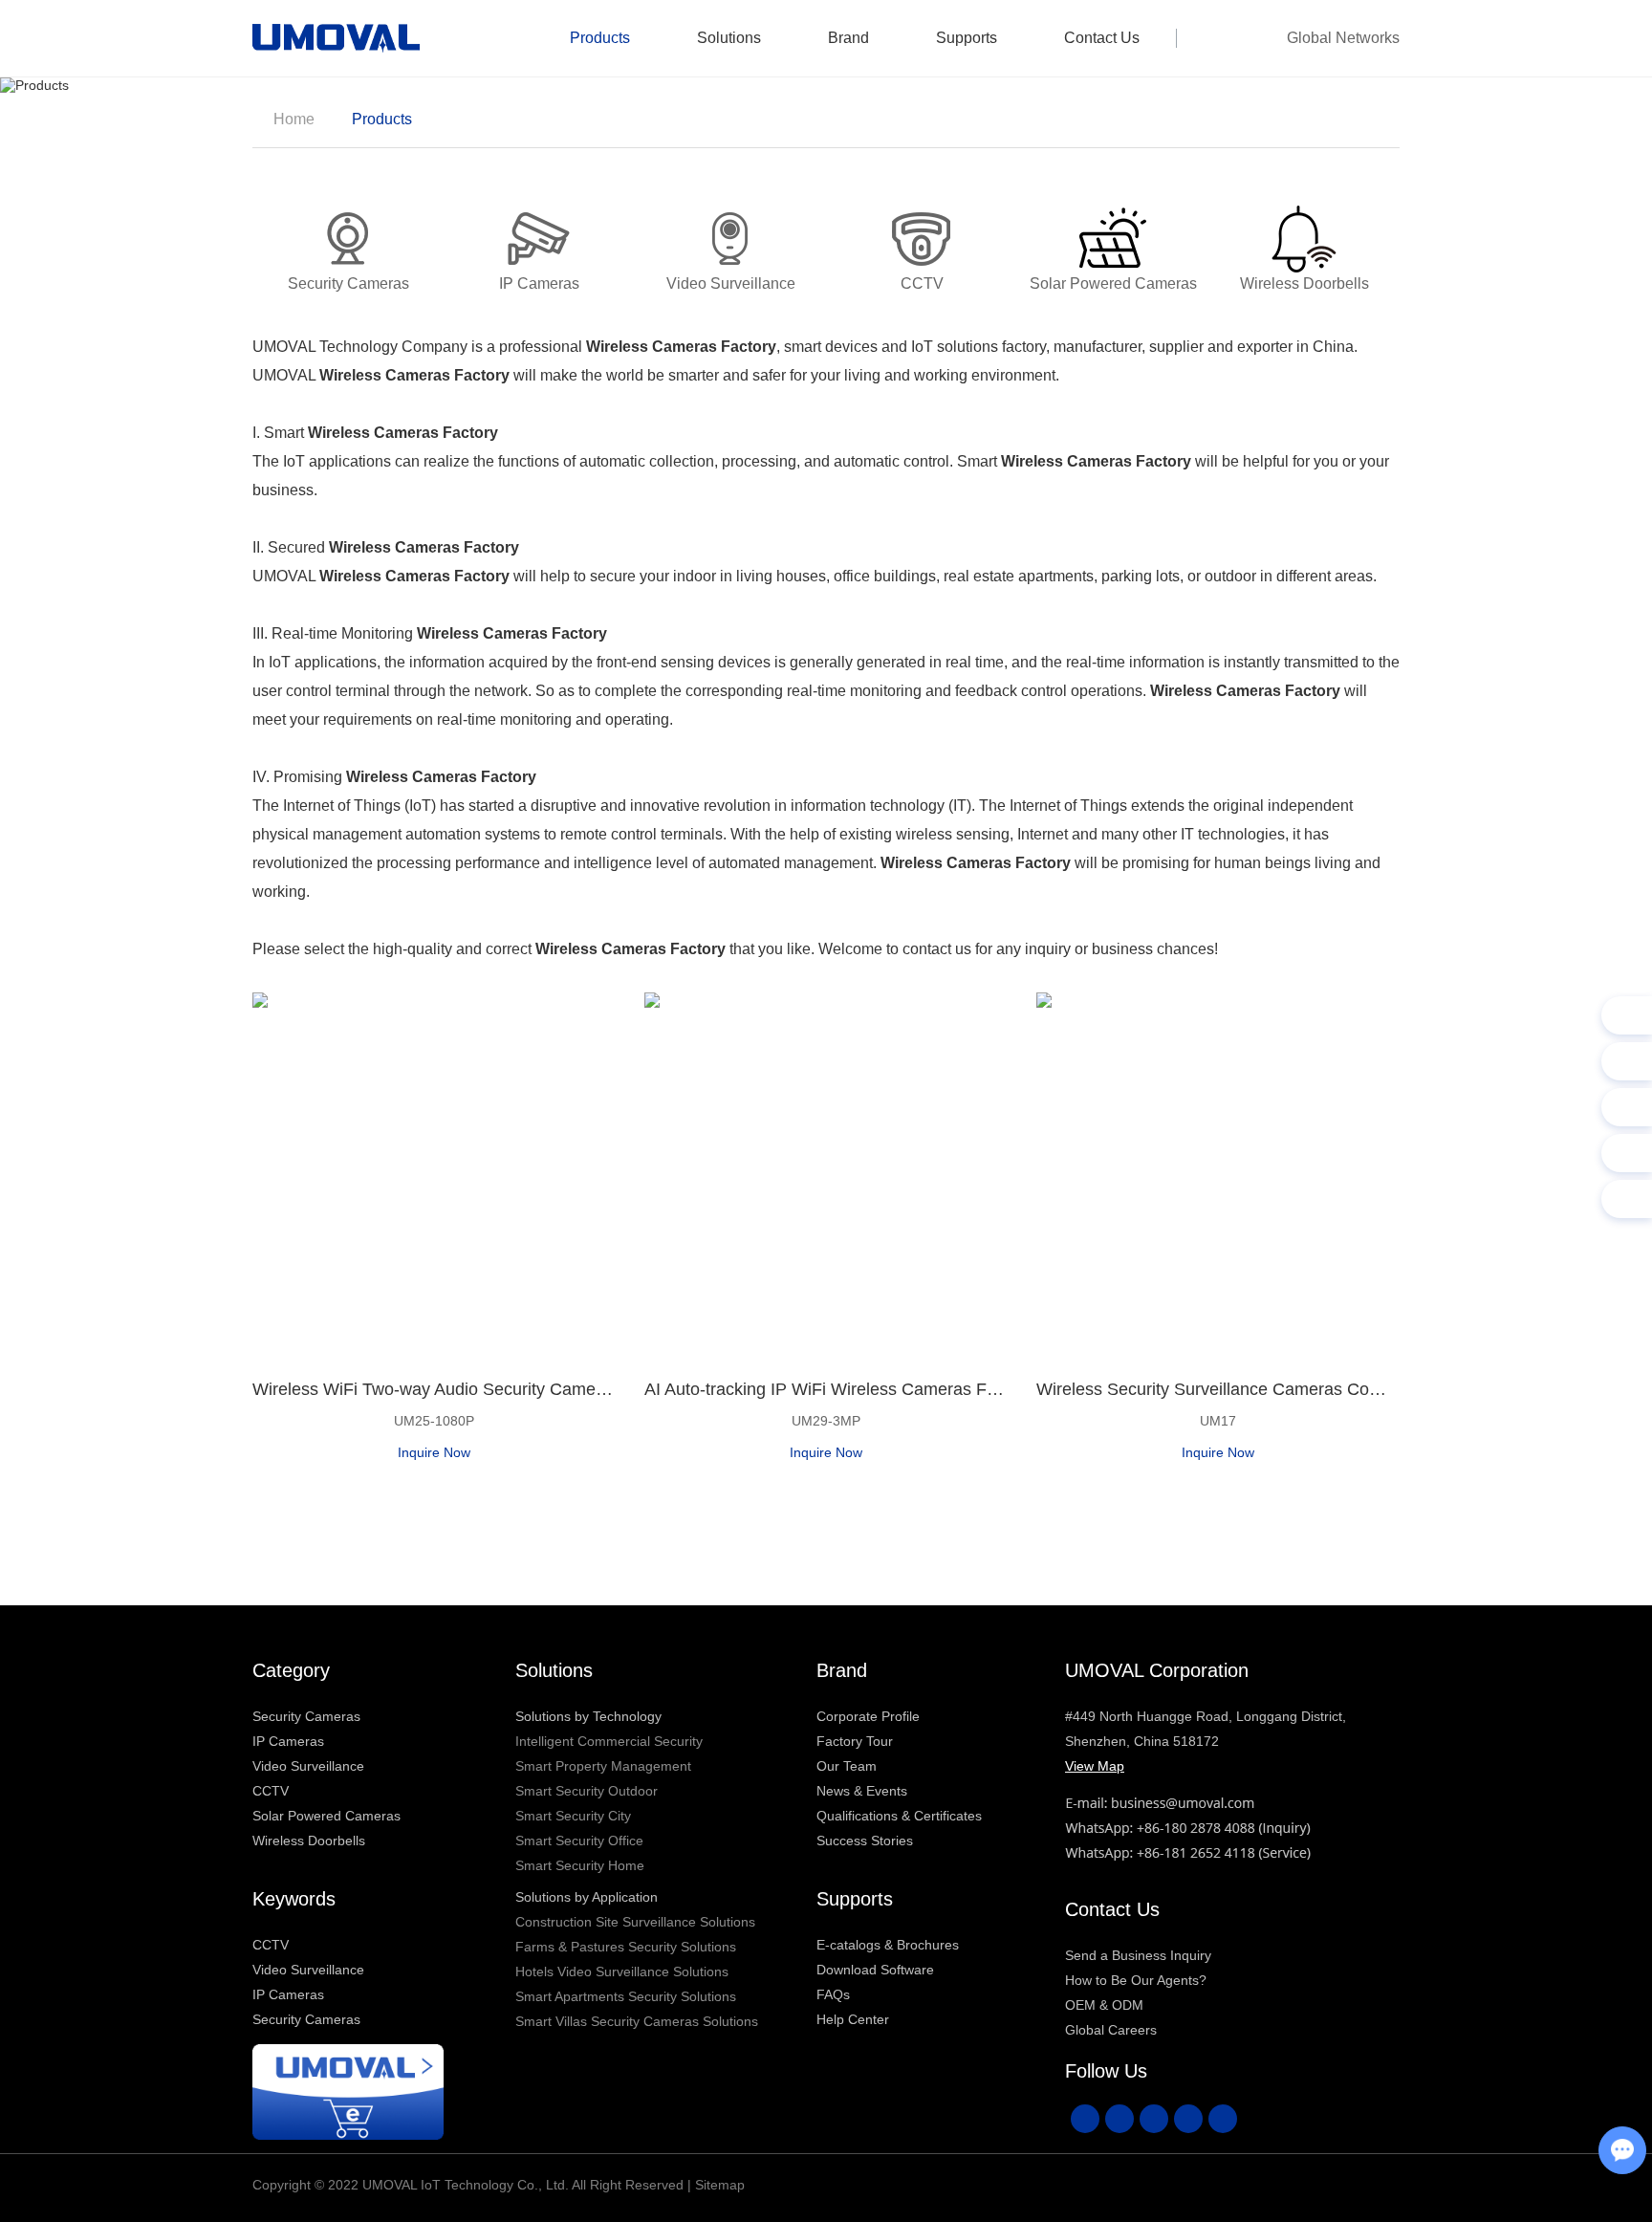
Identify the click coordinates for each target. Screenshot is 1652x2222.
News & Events (862, 1791)
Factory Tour (855, 1741)
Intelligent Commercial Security (609, 1741)
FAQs (833, 1994)
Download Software (875, 1970)
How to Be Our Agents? (1136, 1980)
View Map (1095, 1766)
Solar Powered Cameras (326, 1816)
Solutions (729, 38)
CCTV (271, 1791)
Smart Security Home (580, 1865)
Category (291, 1670)
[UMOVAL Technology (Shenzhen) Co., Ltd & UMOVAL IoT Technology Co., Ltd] (336, 38)
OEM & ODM (1104, 2005)
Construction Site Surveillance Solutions (635, 1922)
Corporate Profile (868, 1716)
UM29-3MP (826, 1421)
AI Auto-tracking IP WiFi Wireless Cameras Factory (826, 1389)
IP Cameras (288, 1741)
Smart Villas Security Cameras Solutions (637, 2021)
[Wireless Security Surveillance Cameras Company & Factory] (1218, 1174)
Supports (967, 38)
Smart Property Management (603, 1766)
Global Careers (1111, 2030)
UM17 (1218, 1421)
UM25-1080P (434, 1421)
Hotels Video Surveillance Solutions (622, 1971)
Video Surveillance (308, 1766)
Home (294, 119)
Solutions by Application (587, 1897)
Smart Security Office (579, 1841)
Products (600, 38)
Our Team (847, 1766)
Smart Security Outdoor (587, 1791)
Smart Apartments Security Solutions (626, 1996)
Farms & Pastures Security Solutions (626, 1947)
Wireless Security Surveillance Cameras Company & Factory (1218, 1389)
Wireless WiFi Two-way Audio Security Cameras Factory (434, 1389)
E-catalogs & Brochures (888, 1945)
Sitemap (720, 2185)
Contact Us (1102, 38)
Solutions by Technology (588, 1716)
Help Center (853, 2019)
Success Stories (865, 1841)
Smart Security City (573, 1816)
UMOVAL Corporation (1157, 1670)
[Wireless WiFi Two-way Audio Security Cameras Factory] (434, 1174)
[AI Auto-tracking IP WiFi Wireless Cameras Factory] (826, 1174)
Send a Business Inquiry (1138, 1955)
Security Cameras (306, 1716)
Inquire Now (434, 1452)
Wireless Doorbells (309, 1841)
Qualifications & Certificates (899, 1816)
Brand (848, 38)
